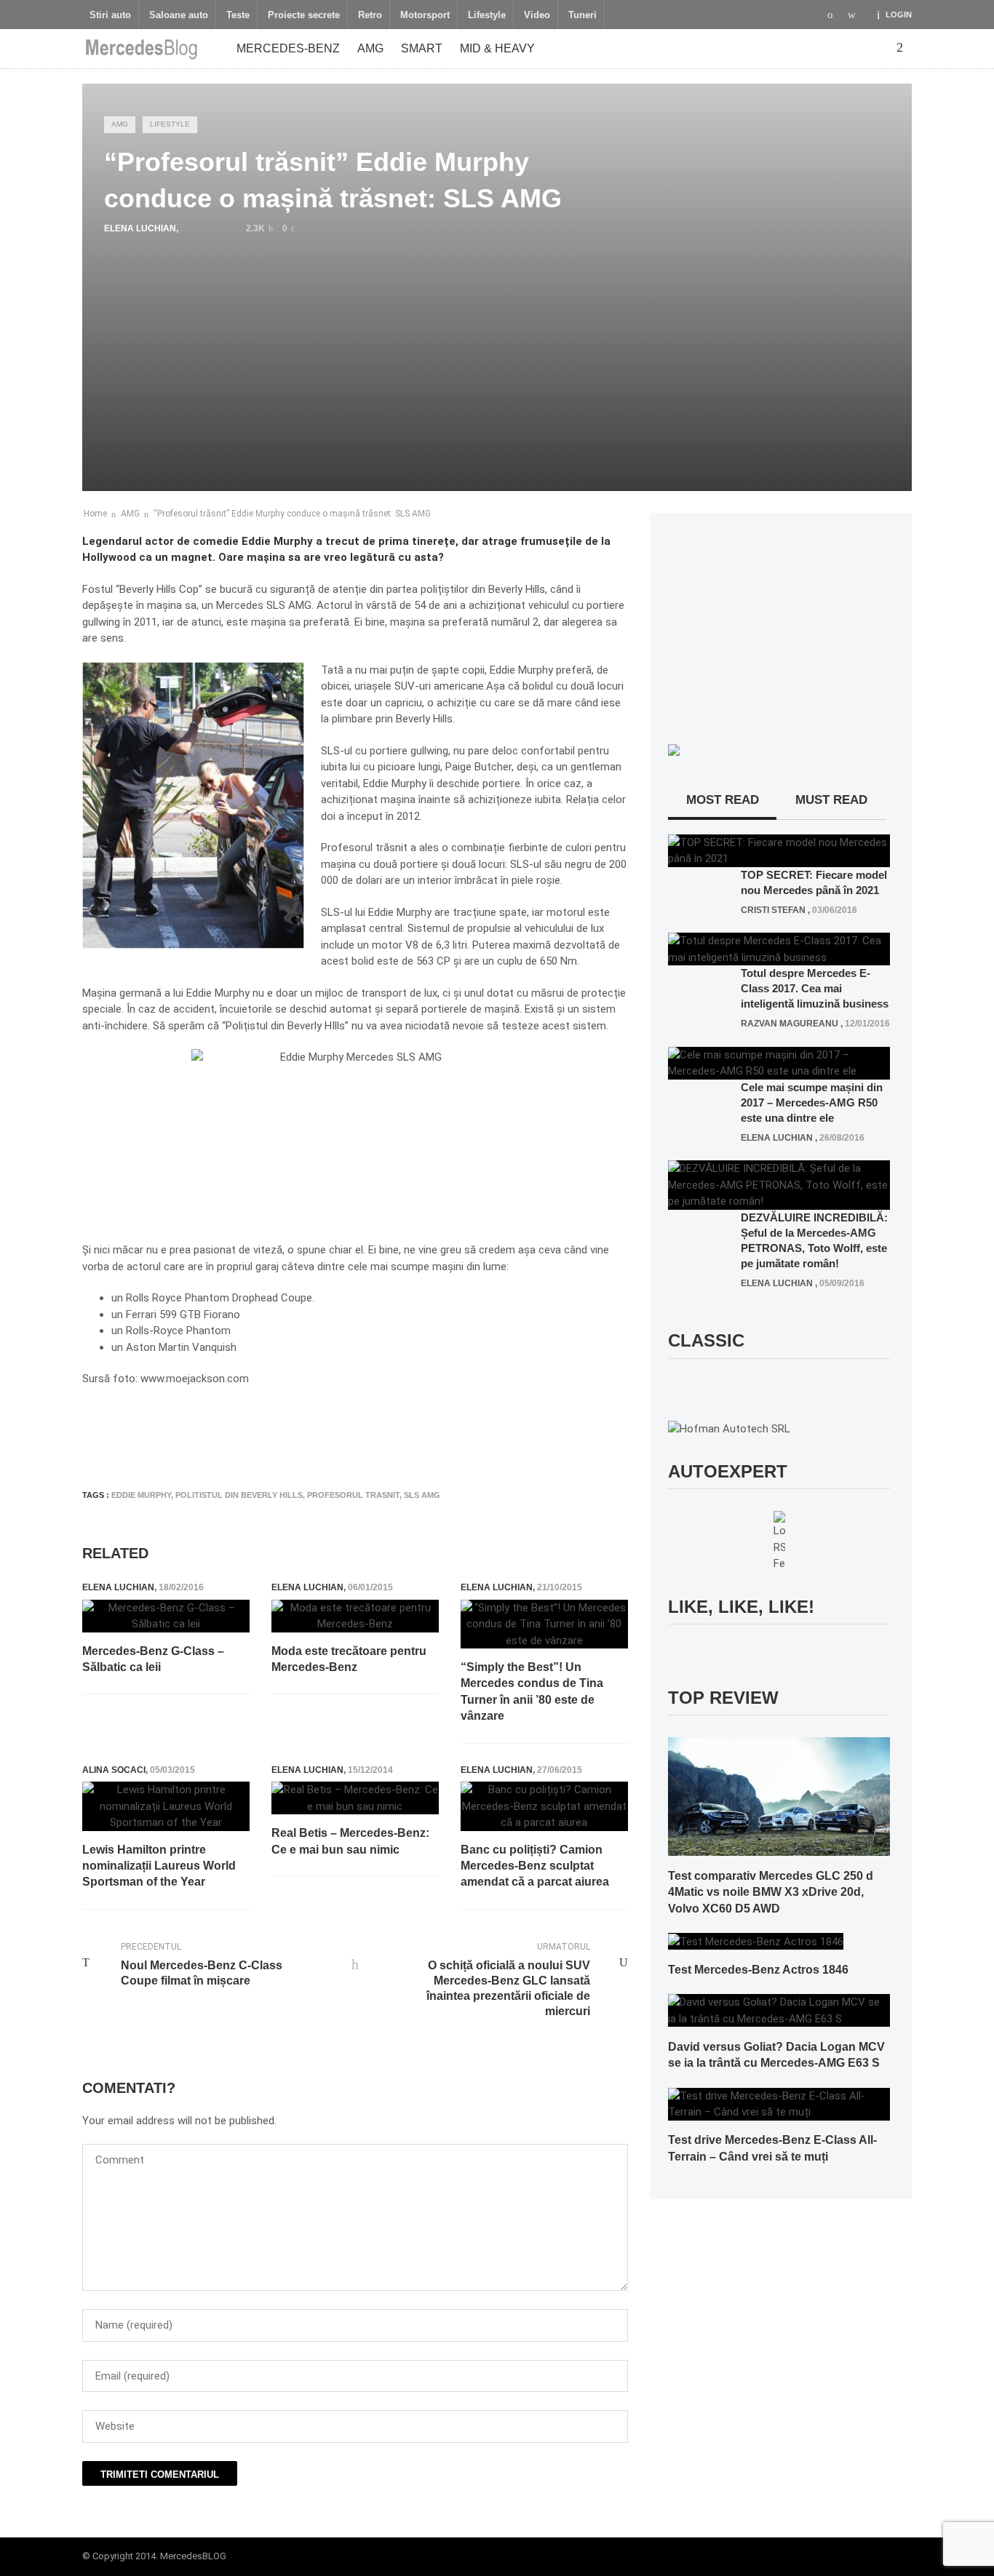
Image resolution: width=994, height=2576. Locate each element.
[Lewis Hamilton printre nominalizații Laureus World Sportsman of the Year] (166, 1806)
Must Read (831, 800)
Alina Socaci (114, 1770)
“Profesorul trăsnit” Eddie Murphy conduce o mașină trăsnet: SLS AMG (292, 514)
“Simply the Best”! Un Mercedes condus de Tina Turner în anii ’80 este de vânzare (532, 1691)
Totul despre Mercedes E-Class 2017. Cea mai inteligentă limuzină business (815, 988)
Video (537, 15)
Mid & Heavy (497, 48)
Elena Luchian (140, 228)
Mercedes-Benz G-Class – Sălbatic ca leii (153, 1659)
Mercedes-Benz (288, 48)
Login (899, 15)
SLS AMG (422, 1495)
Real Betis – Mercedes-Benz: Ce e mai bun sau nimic (350, 1841)
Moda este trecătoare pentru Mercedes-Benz (349, 1659)
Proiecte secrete (304, 15)
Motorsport (425, 15)
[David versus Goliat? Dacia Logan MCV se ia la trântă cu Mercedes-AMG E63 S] (779, 2010)
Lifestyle (487, 15)
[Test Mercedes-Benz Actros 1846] (756, 1941)
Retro (370, 15)
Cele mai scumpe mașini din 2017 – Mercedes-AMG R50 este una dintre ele (812, 1102)
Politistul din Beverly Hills (239, 1495)
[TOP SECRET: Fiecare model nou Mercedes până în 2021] (779, 850)
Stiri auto (110, 15)
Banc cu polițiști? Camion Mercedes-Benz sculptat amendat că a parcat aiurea (535, 1866)
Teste (238, 15)
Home (95, 514)
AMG (370, 48)
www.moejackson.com (195, 1379)
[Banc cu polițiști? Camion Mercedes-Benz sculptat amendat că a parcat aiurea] (544, 1806)
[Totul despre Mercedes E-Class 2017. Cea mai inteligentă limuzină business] (779, 949)
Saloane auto (179, 15)
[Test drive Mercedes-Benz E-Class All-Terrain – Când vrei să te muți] (779, 2103)
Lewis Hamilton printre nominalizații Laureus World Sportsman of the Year (159, 1866)
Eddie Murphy (141, 1495)
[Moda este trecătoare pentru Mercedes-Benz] (355, 1616)
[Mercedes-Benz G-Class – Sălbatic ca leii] (166, 1616)
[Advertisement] (347, 1435)
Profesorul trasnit (353, 1495)
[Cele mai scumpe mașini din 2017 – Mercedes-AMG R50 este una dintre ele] (779, 1062)
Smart (422, 48)
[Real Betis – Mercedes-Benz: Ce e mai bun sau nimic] (355, 1798)
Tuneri (583, 15)
